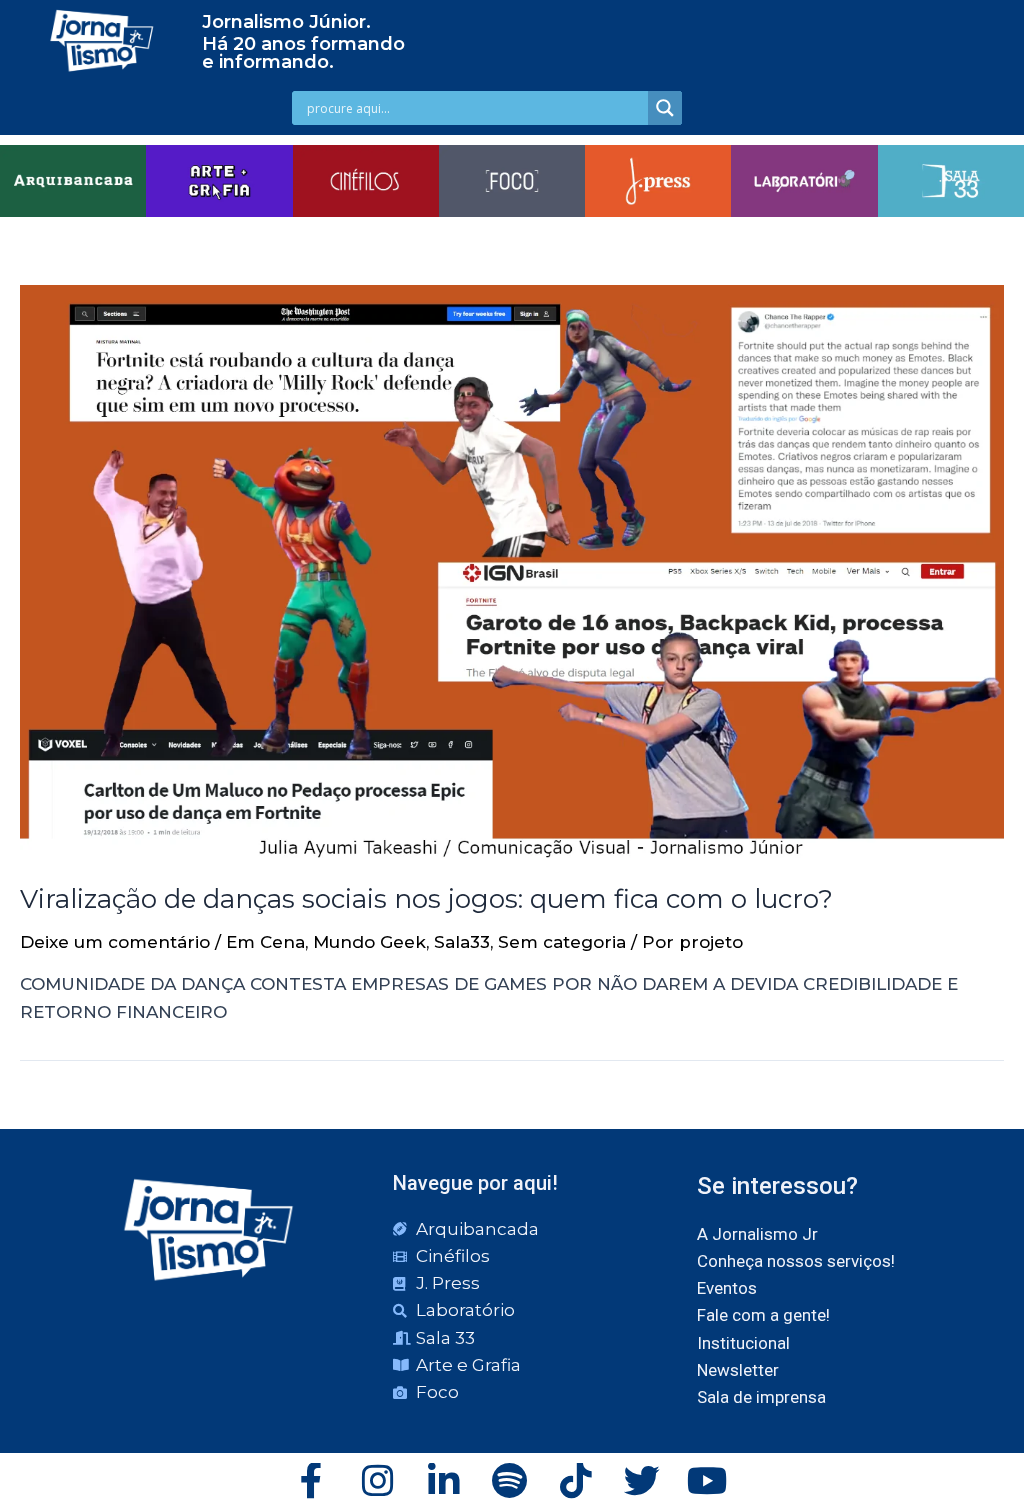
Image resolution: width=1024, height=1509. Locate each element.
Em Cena (265, 942)
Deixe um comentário (115, 942)
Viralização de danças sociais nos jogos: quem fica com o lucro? (426, 899)
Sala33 (462, 942)
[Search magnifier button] (665, 108)
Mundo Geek (369, 942)
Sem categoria (562, 942)
